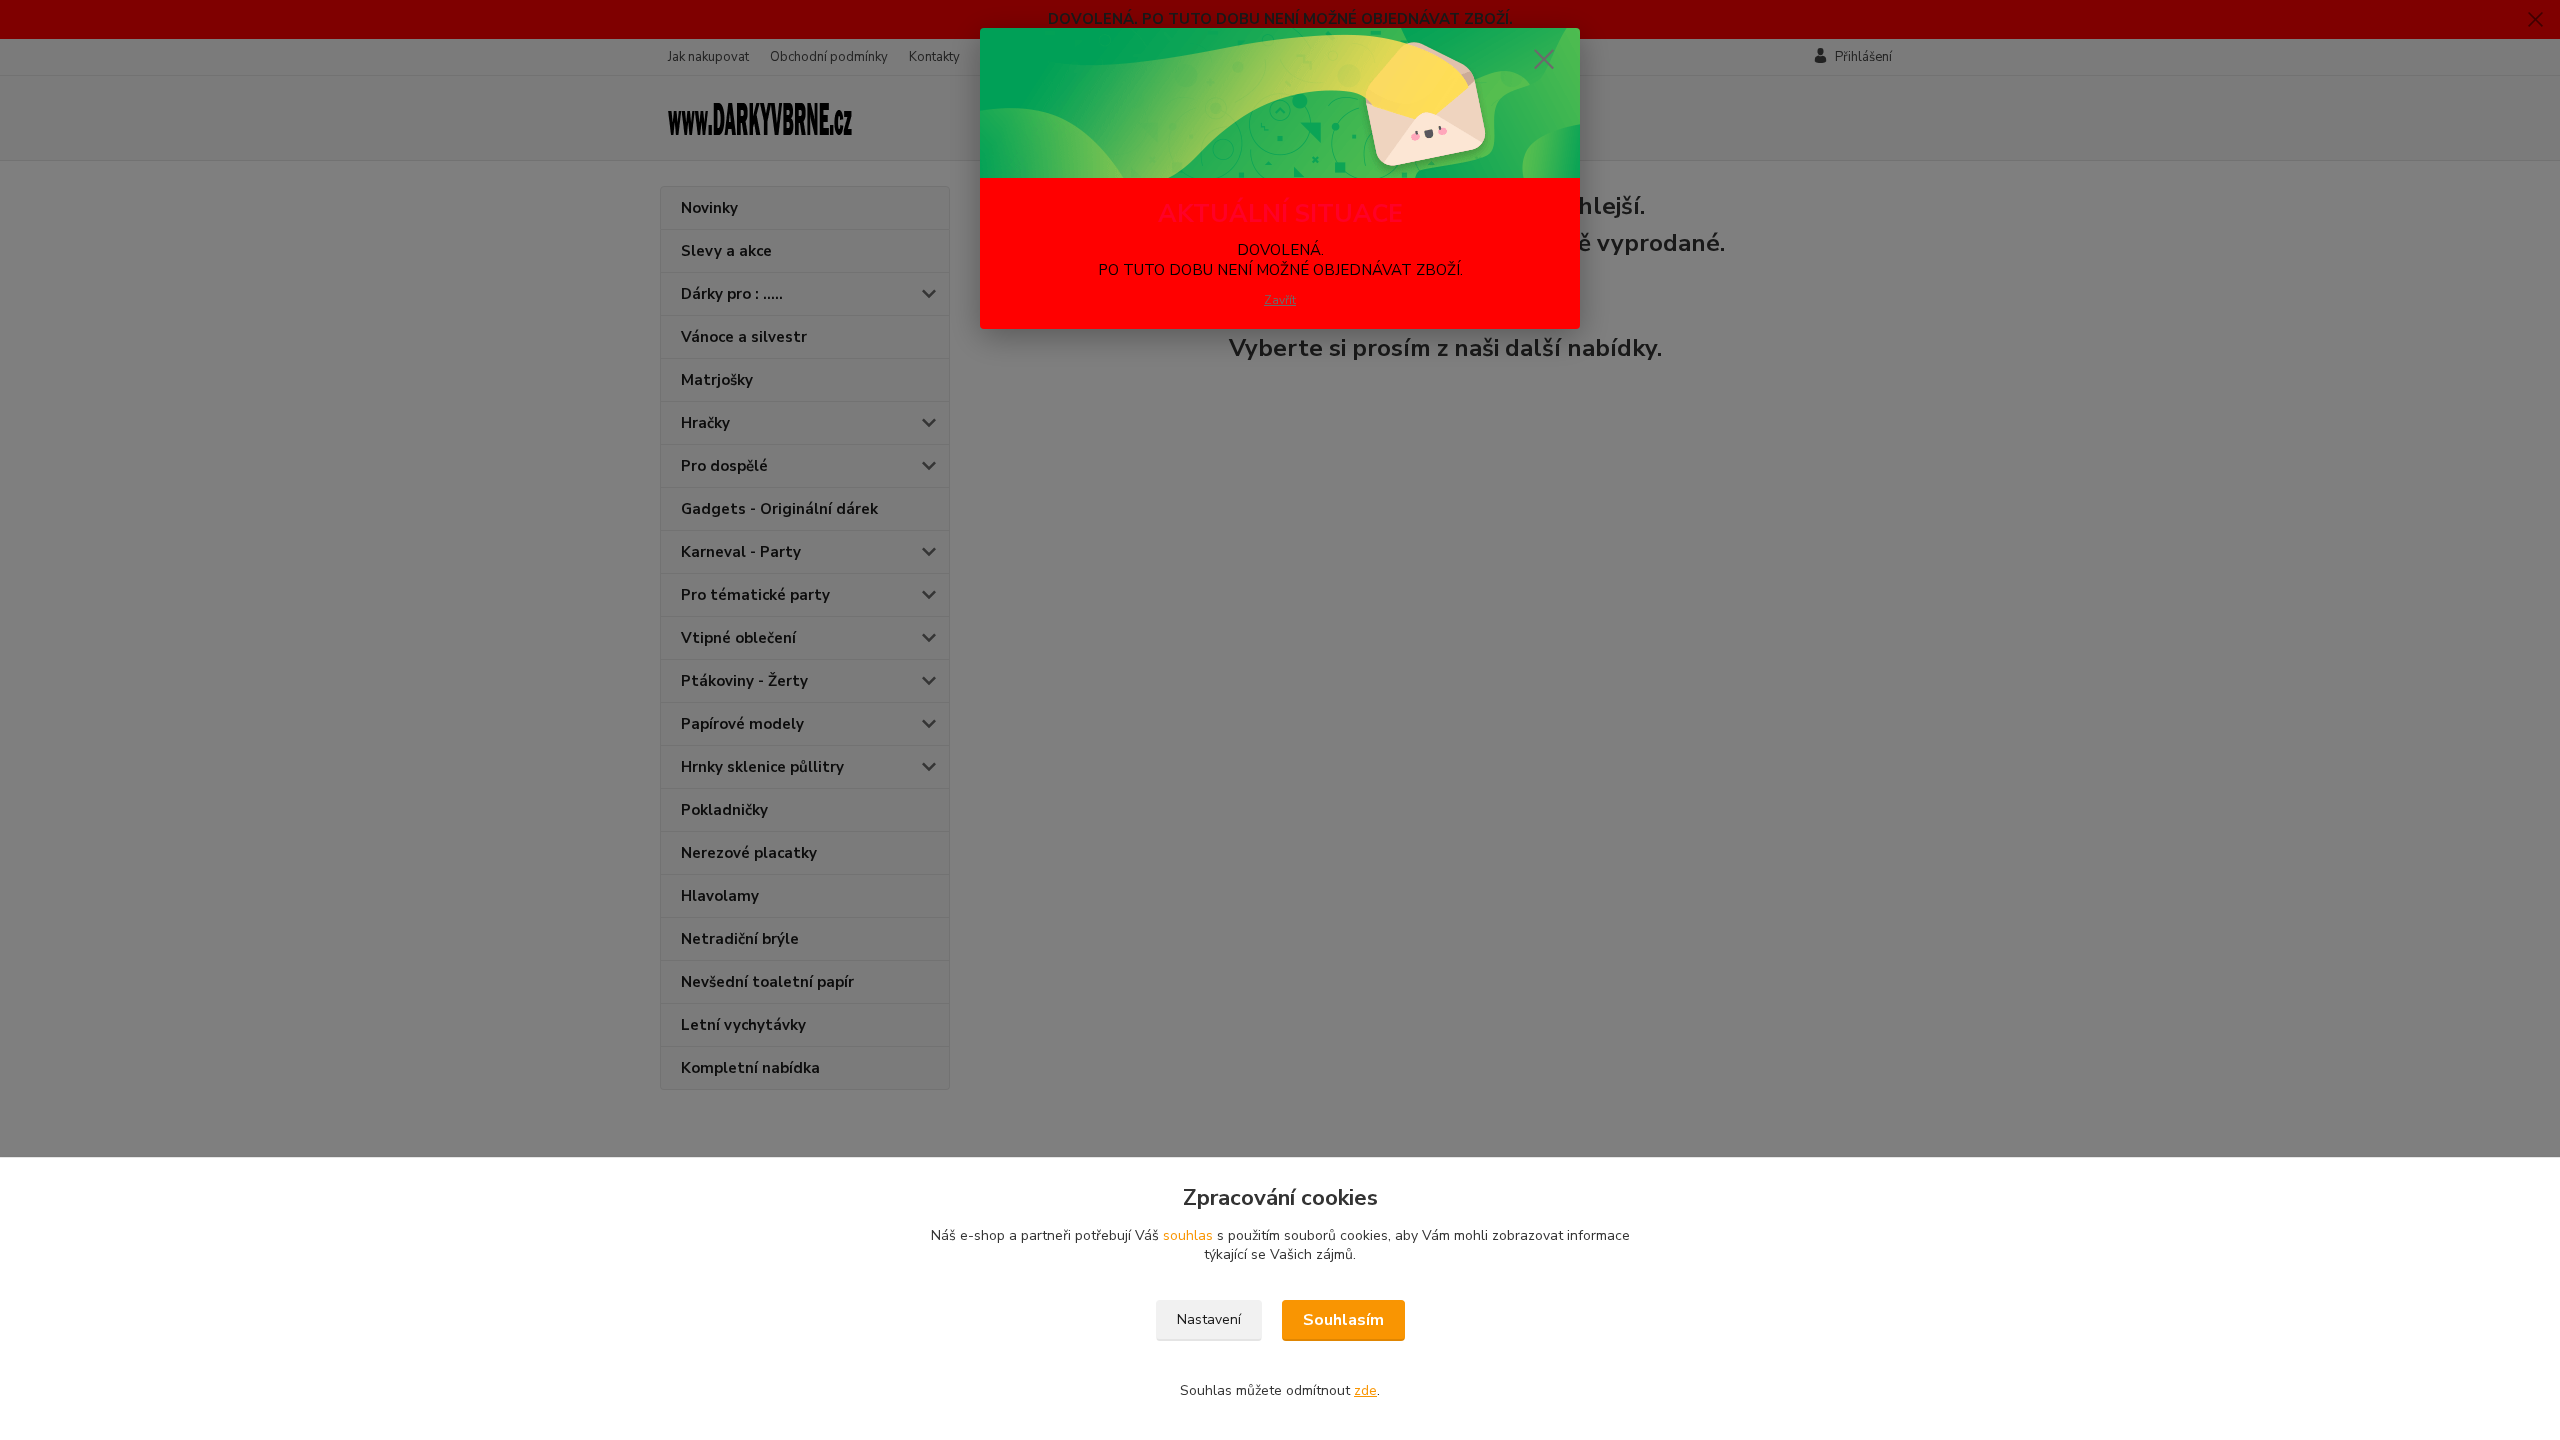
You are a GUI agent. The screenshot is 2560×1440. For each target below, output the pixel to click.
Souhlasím (1343, 1320)
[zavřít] (1544, 59)
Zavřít (1280, 300)
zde (1365, 1390)
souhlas (1188, 1235)
